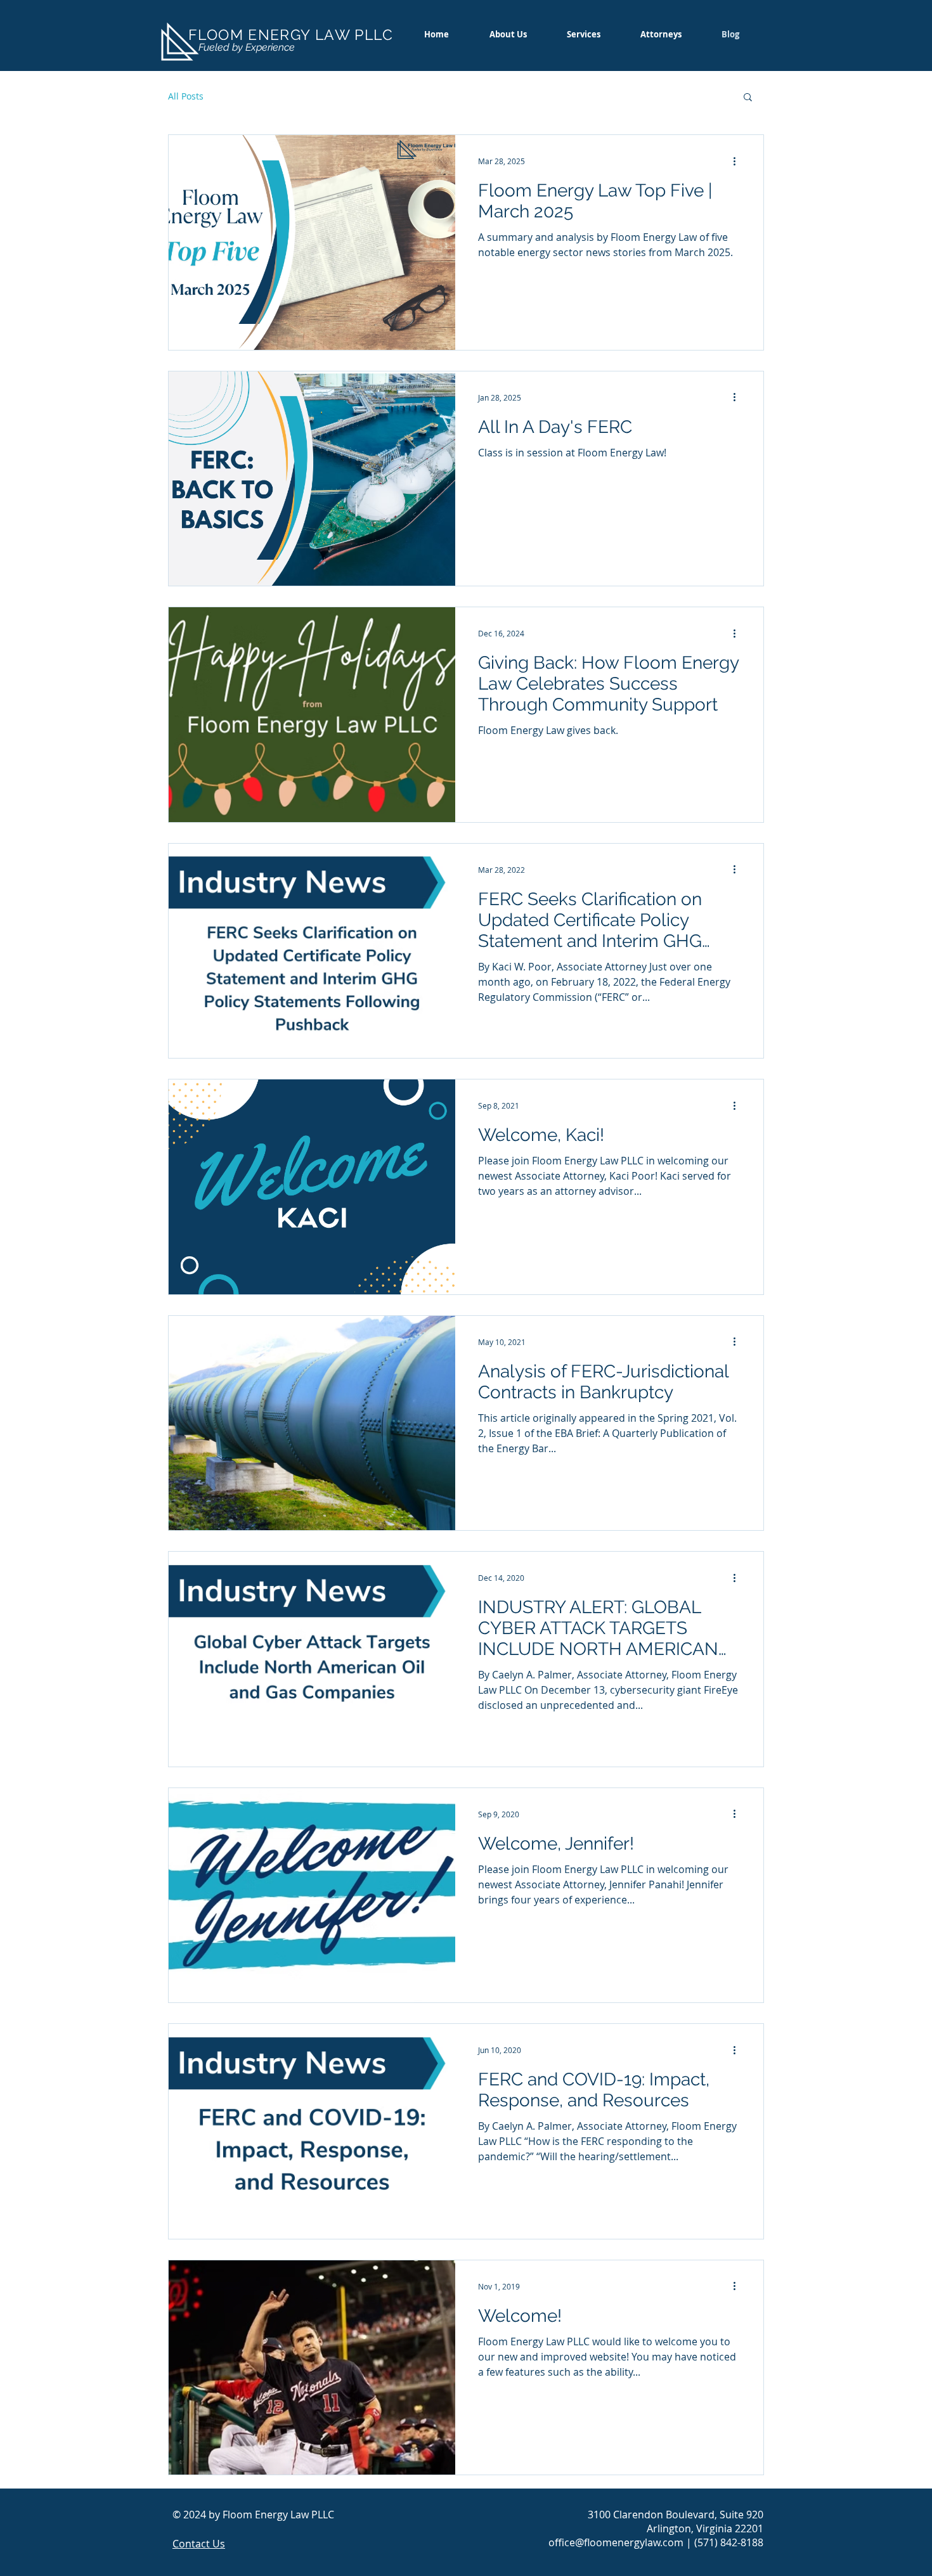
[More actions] (739, 161)
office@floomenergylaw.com (616, 2542)
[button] (748, 98)
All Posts (186, 96)
